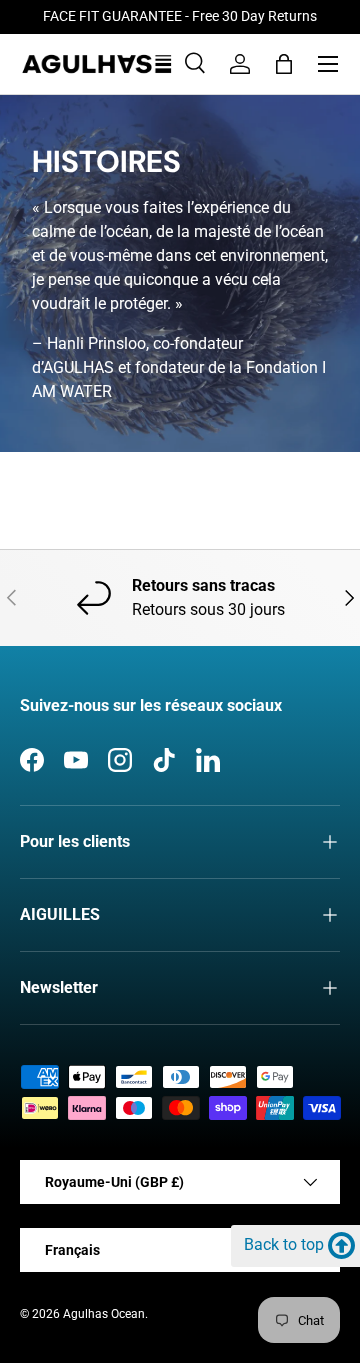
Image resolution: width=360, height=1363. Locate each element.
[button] (284, 64)
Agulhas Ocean (104, 1314)
